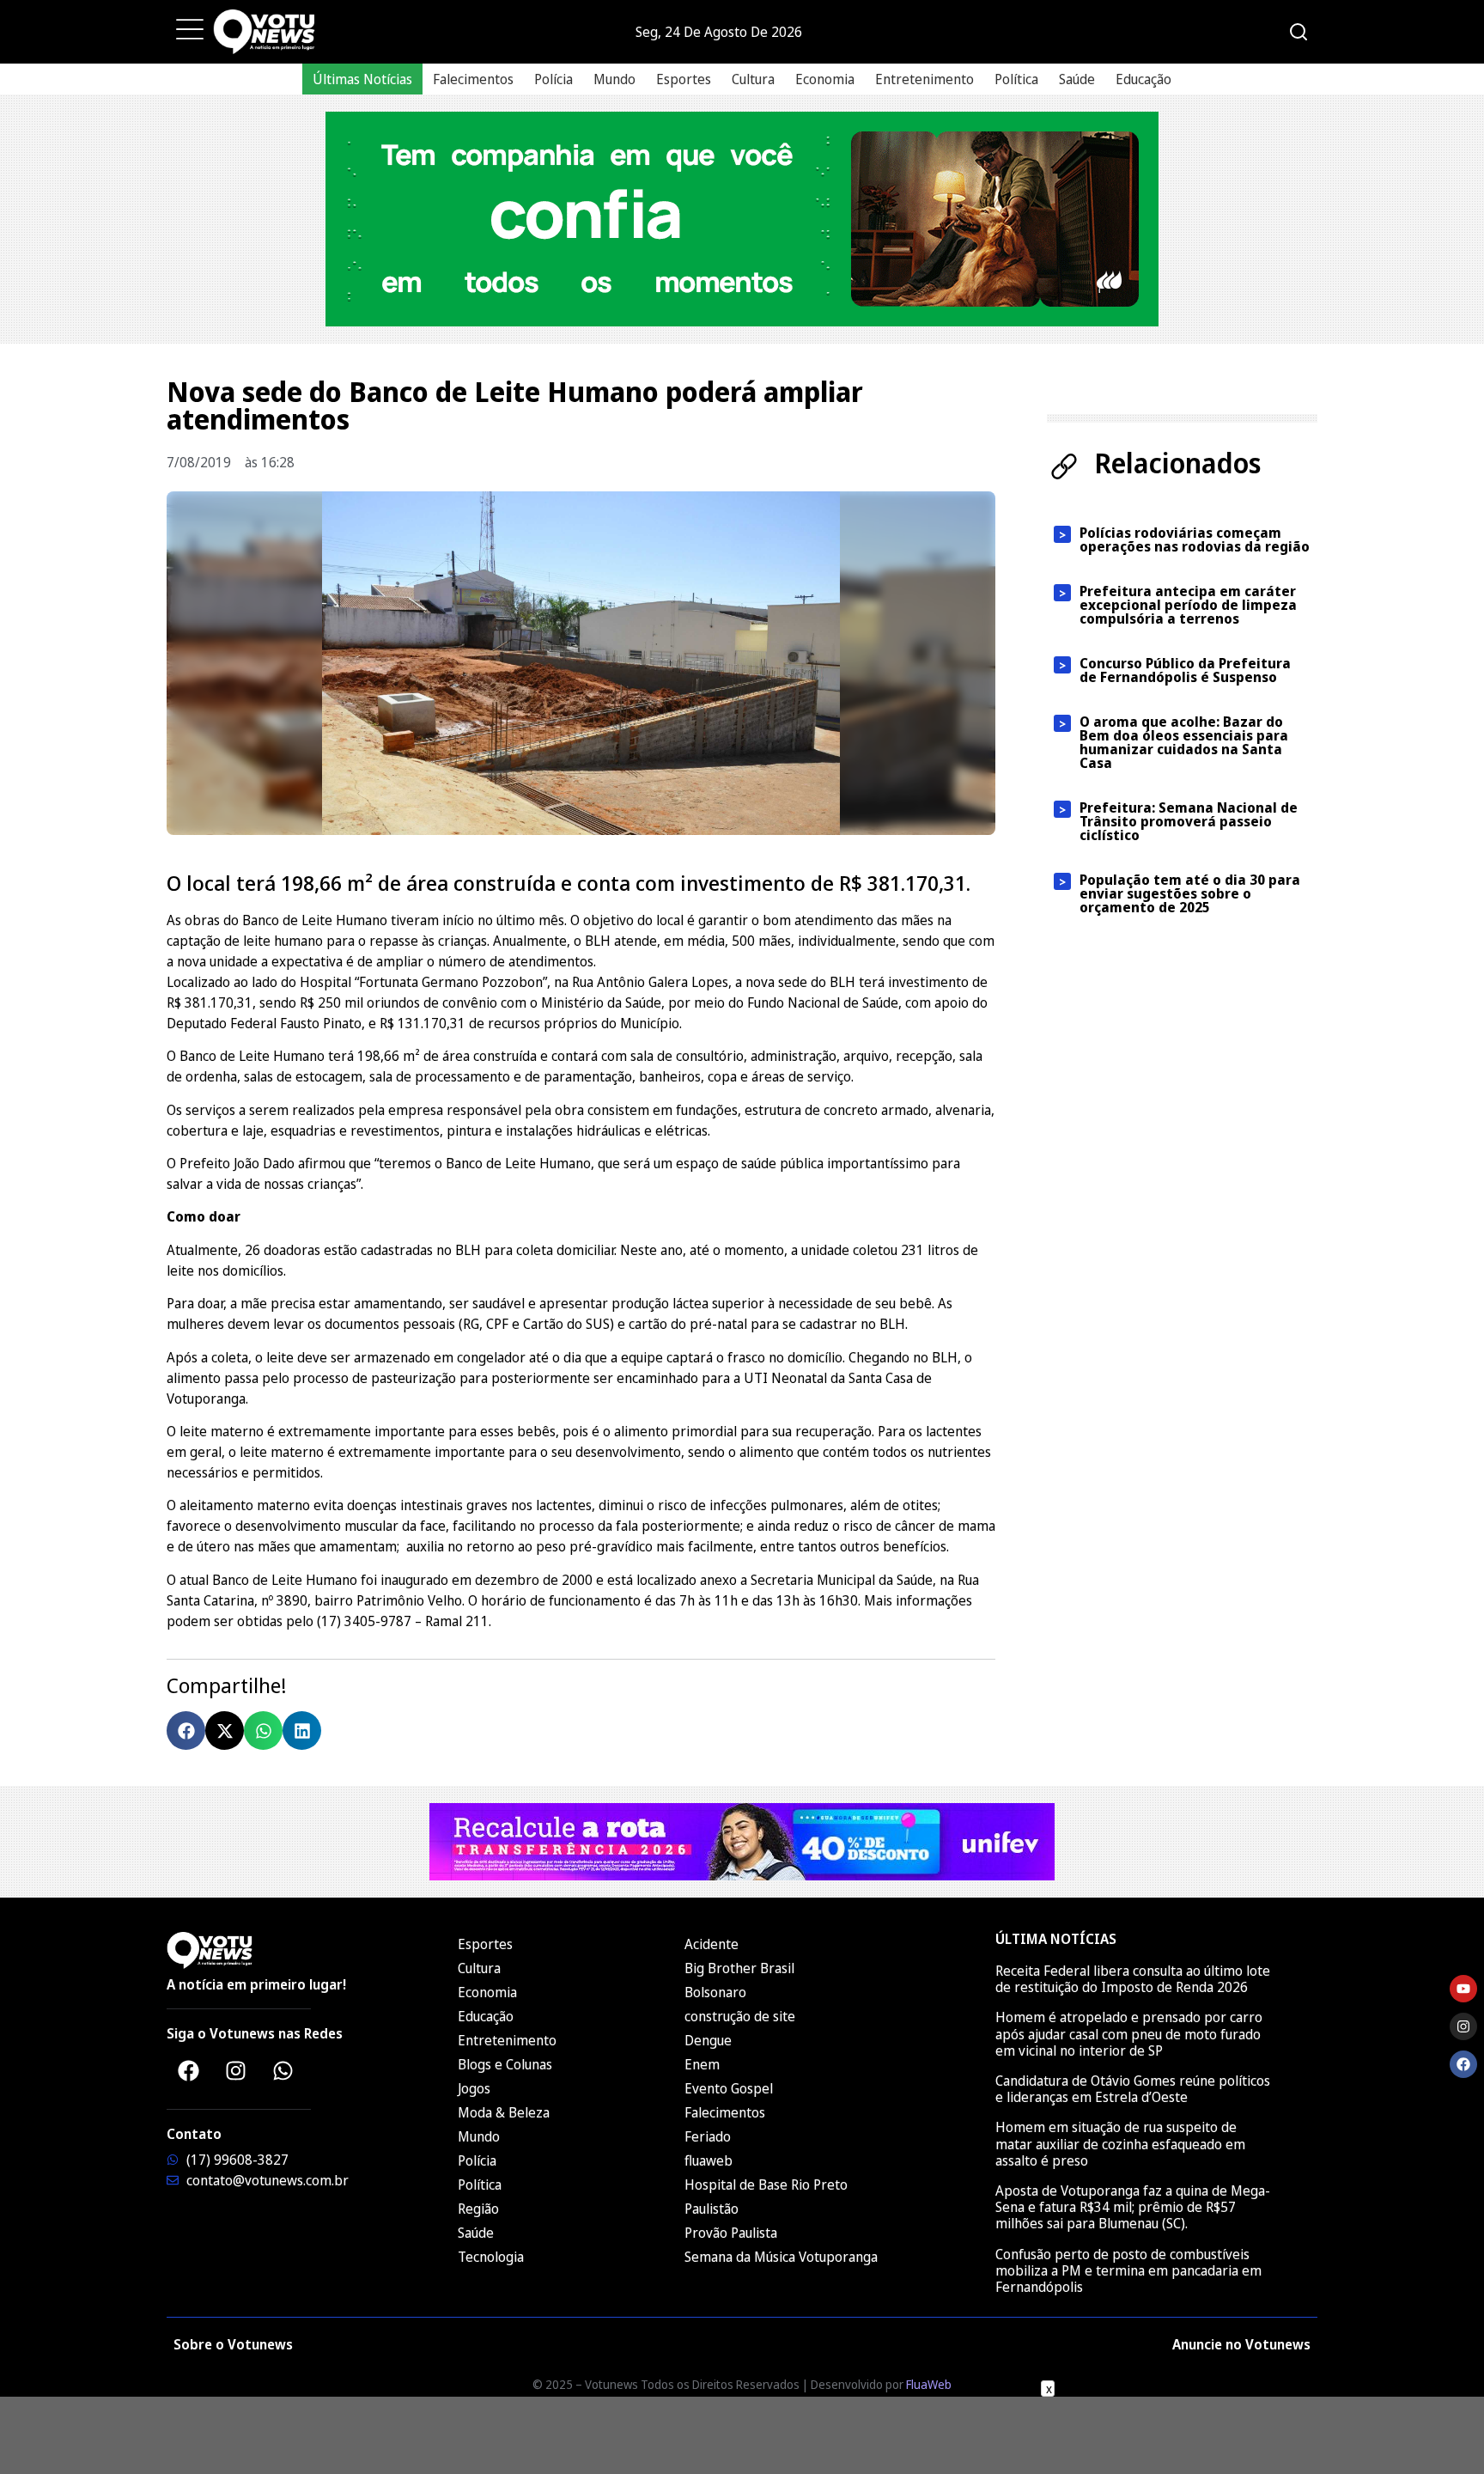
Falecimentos (473, 79)
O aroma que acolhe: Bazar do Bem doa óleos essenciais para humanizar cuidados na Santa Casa (1184, 742)
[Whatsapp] (283, 2070)
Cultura (753, 79)
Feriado (708, 2136)
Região (478, 2209)
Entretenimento (924, 79)
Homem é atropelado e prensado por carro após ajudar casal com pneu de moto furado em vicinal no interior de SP (1129, 2033)
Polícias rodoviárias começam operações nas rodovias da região (1195, 539)
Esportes (684, 79)
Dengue (708, 2040)
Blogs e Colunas (505, 2064)
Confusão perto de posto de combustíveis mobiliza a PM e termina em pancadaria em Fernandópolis (1128, 2270)
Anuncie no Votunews (1241, 2344)
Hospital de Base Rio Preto (766, 2185)
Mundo (614, 79)
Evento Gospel (729, 2088)
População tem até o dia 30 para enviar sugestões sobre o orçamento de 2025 (1190, 893)
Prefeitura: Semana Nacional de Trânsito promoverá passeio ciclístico (1189, 821)
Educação (1143, 79)
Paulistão (712, 2209)
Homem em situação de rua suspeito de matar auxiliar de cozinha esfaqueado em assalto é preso (1120, 2143)
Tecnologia (491, 2257)
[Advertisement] (742, 2435)
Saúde (1077, 79)
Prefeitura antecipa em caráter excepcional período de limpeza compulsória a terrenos (1188, 605)
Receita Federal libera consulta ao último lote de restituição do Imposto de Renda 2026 (1133, 1979)
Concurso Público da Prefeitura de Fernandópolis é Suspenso (1185, 670)
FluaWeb (929, 2384)
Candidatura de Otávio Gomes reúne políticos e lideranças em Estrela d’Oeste (1133, 2089)
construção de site (740, 2016)
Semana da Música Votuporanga (781, 2257)
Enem (702, 2064)
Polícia (553, 79)
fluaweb (709, 2160)
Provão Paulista (731, 2233)
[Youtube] (1463, 1989)
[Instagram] (235, 2070)
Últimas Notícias (362, 79)
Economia (825, 79)
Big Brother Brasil (739, 1968)
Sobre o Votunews (233, 2344)
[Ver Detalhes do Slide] (742, 219)
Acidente (712, 1944)
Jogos (474, 2088)
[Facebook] (188, 2070)
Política (1016, 79)
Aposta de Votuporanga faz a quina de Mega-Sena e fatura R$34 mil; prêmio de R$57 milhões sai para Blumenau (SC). (1133, 2207)
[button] (186, 1731)
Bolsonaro (715, 1992)
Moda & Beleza (504, 2112)
